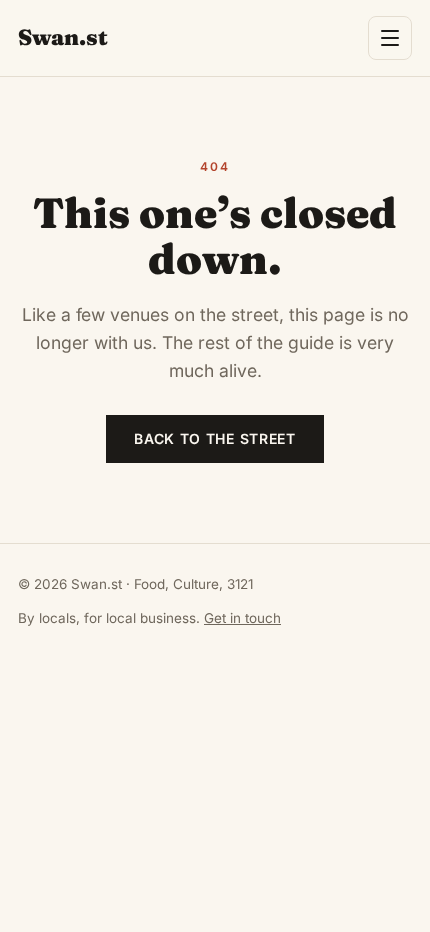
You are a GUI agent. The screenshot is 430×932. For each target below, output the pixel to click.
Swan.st (63, 37)
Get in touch (242, 618)
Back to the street (215, 438)
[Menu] (390, 38)
